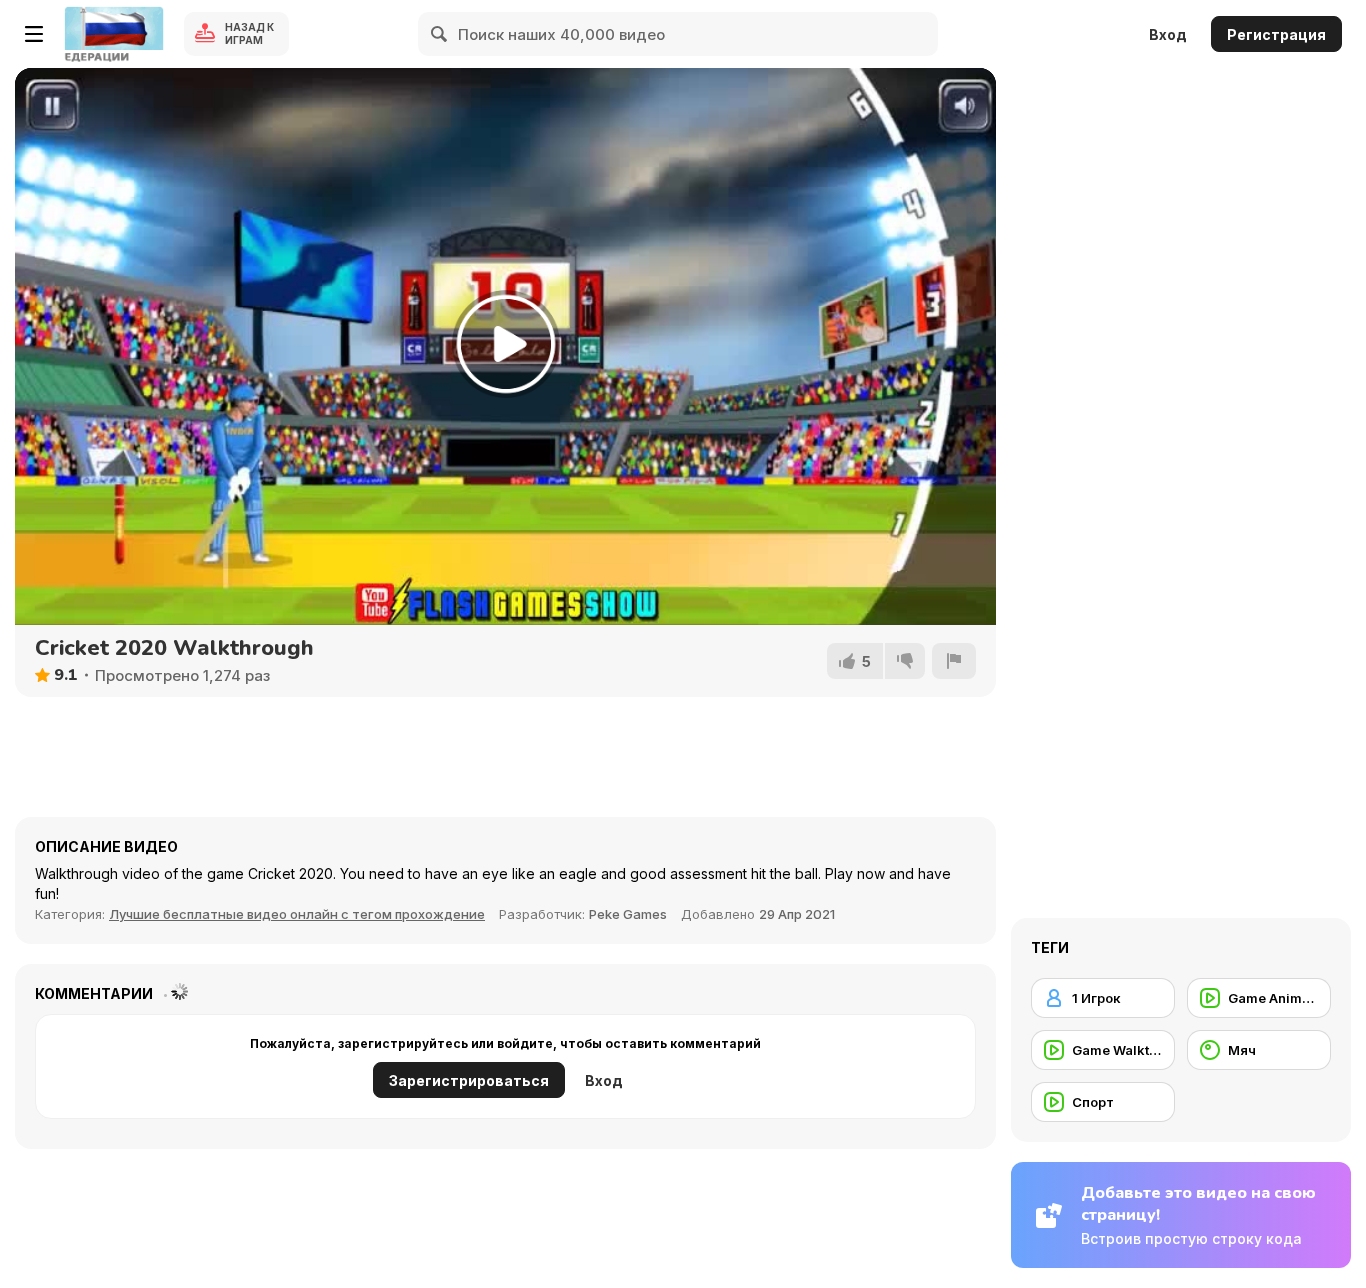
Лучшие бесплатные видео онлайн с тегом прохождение (297, 914)
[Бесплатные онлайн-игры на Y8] (114, 34)
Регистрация (1276, 34)
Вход (1168, 34)
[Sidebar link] (34, 34)
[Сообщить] (954, 661)
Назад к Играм (249, 33)
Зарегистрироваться (469, 1080)
